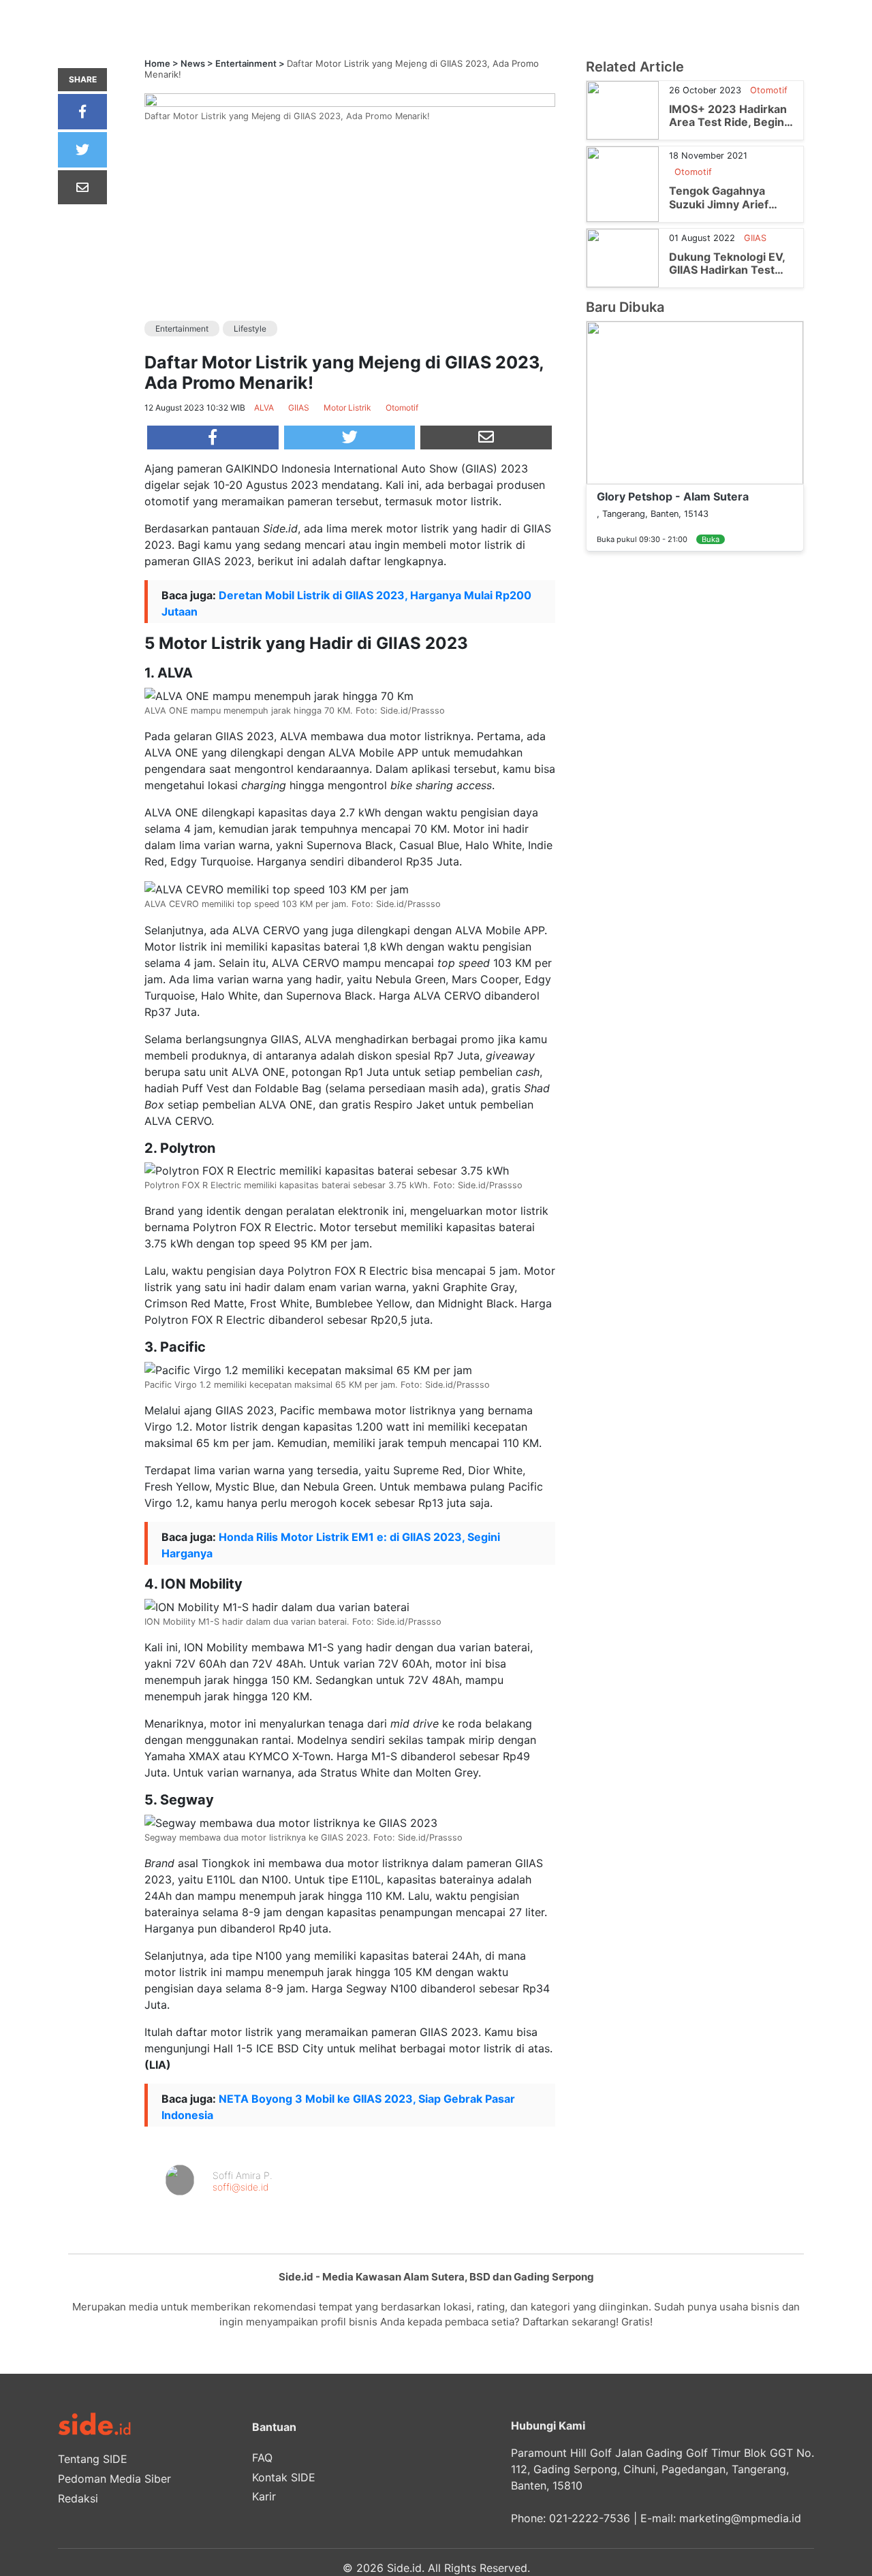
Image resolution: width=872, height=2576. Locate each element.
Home (157, 63)
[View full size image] (350, 99)
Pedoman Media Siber (114, 2479)
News (193, 63)
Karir (264, 2496)
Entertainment (246, 63)
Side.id (404, 2568)
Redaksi (78, 2498)
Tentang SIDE (93, 2459)
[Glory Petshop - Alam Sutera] (695, 402)
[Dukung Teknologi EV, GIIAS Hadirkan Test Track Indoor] (623, 257)
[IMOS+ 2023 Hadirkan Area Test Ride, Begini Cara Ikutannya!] (623, 110)
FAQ (262, 2458)
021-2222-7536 (590, 2518)
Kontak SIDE (284, 2477)
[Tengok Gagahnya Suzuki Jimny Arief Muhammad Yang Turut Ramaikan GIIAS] (623, 183)
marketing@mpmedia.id (740, 2518)
